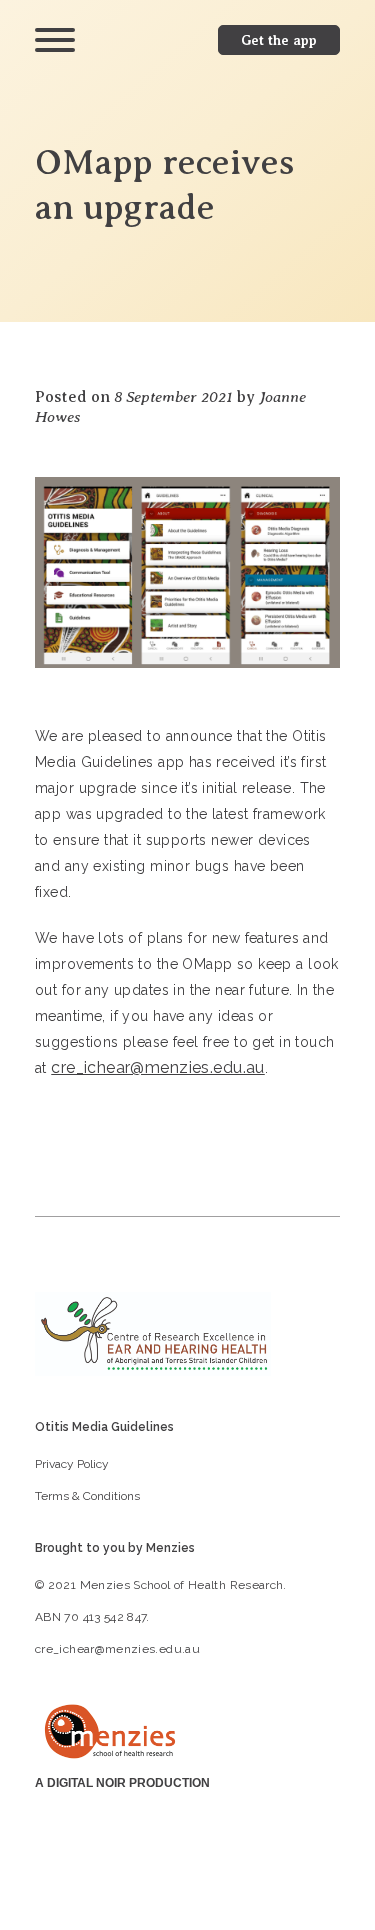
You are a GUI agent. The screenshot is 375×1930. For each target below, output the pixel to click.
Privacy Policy (72, 1464)
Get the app (279, 40)
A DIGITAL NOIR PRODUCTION (122, 1783)
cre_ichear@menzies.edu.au (158, 1067)
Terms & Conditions (87, 1496)
